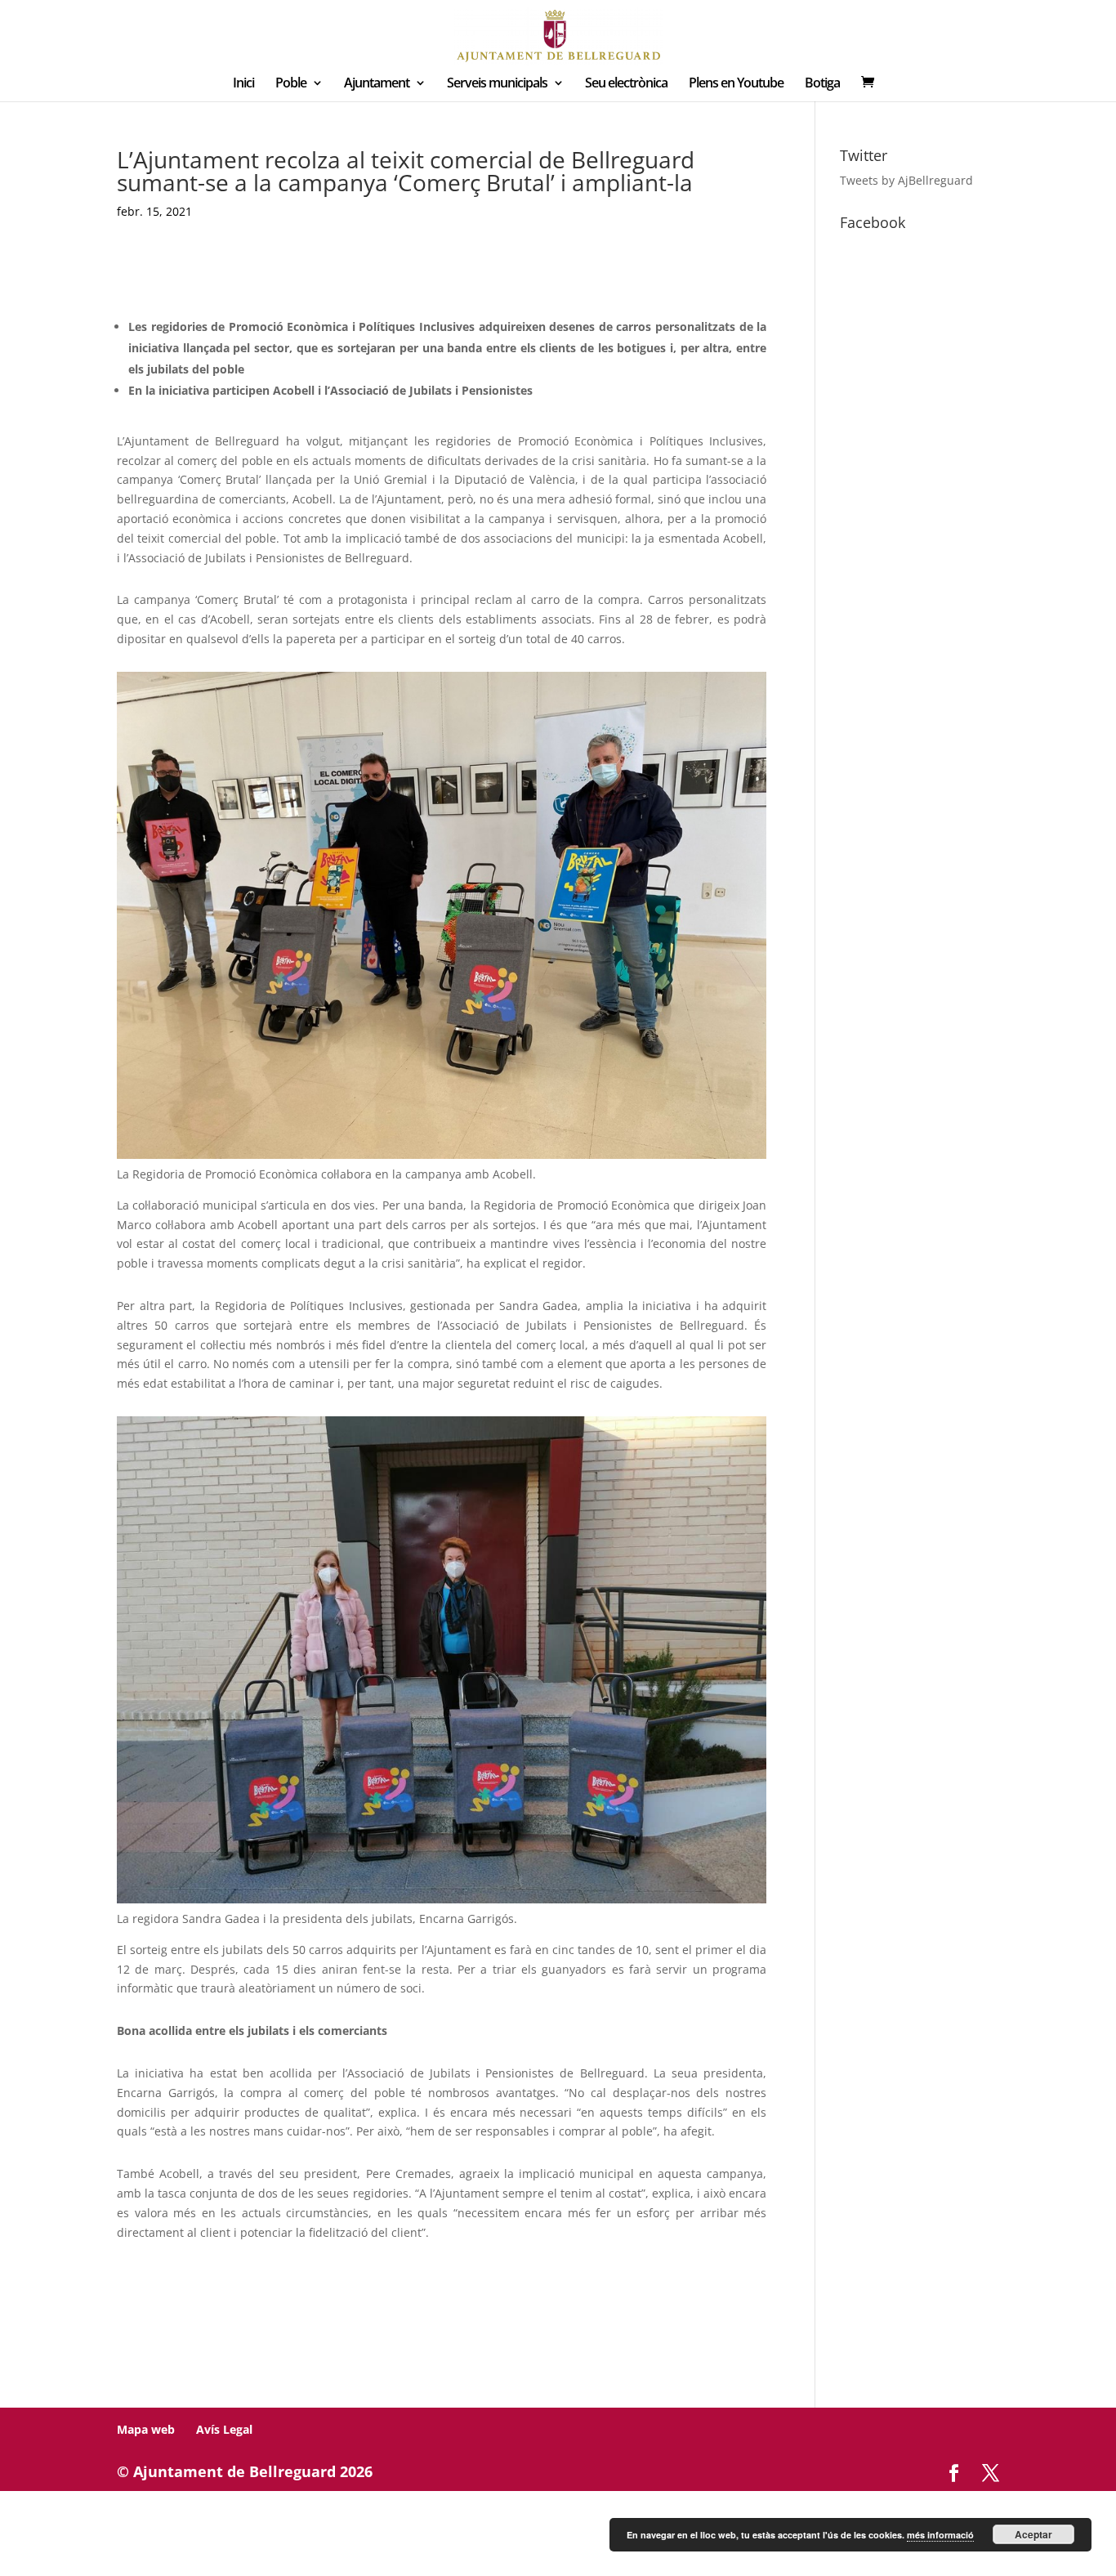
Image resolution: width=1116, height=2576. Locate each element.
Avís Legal (224, 2429)
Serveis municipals (497, 84)
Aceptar (1033, 2534)
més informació (940, 2535)
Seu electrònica (626, 84)
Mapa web (146, 2429)
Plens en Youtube (736, 84)
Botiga (822, 84)
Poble (291, 84)
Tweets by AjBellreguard (906, 180)
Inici (243, 84)
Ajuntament (377, 84)
